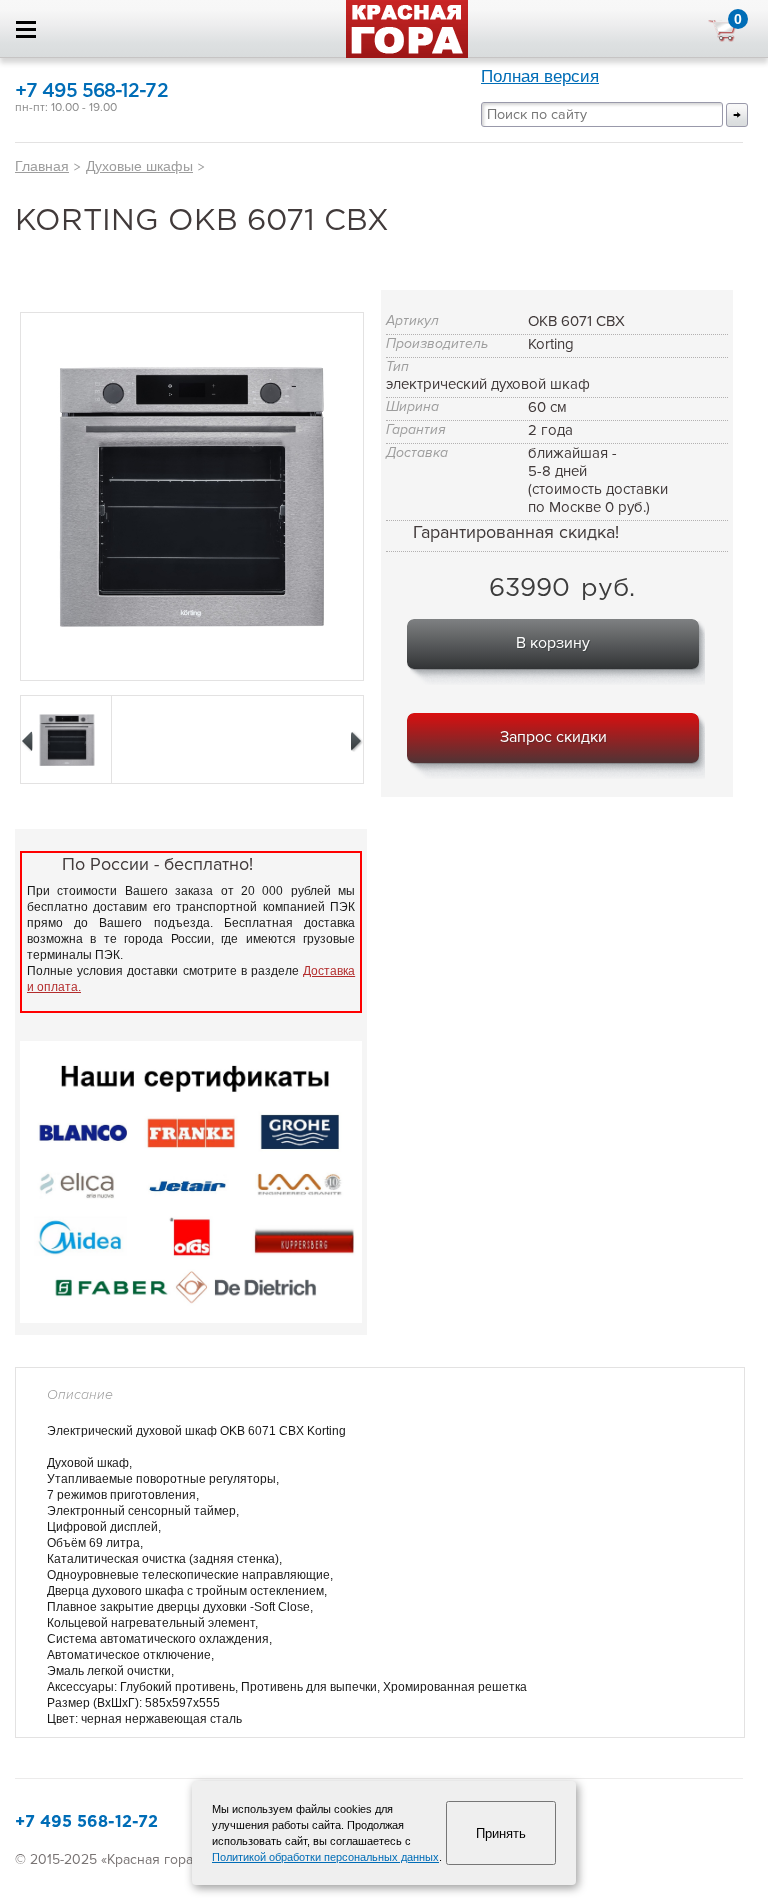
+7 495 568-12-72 (91, 91)
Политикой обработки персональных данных (325, 1857)
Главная (42, 166)
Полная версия (540, 76)
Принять (501, 1833)
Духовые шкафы (139, 166)
